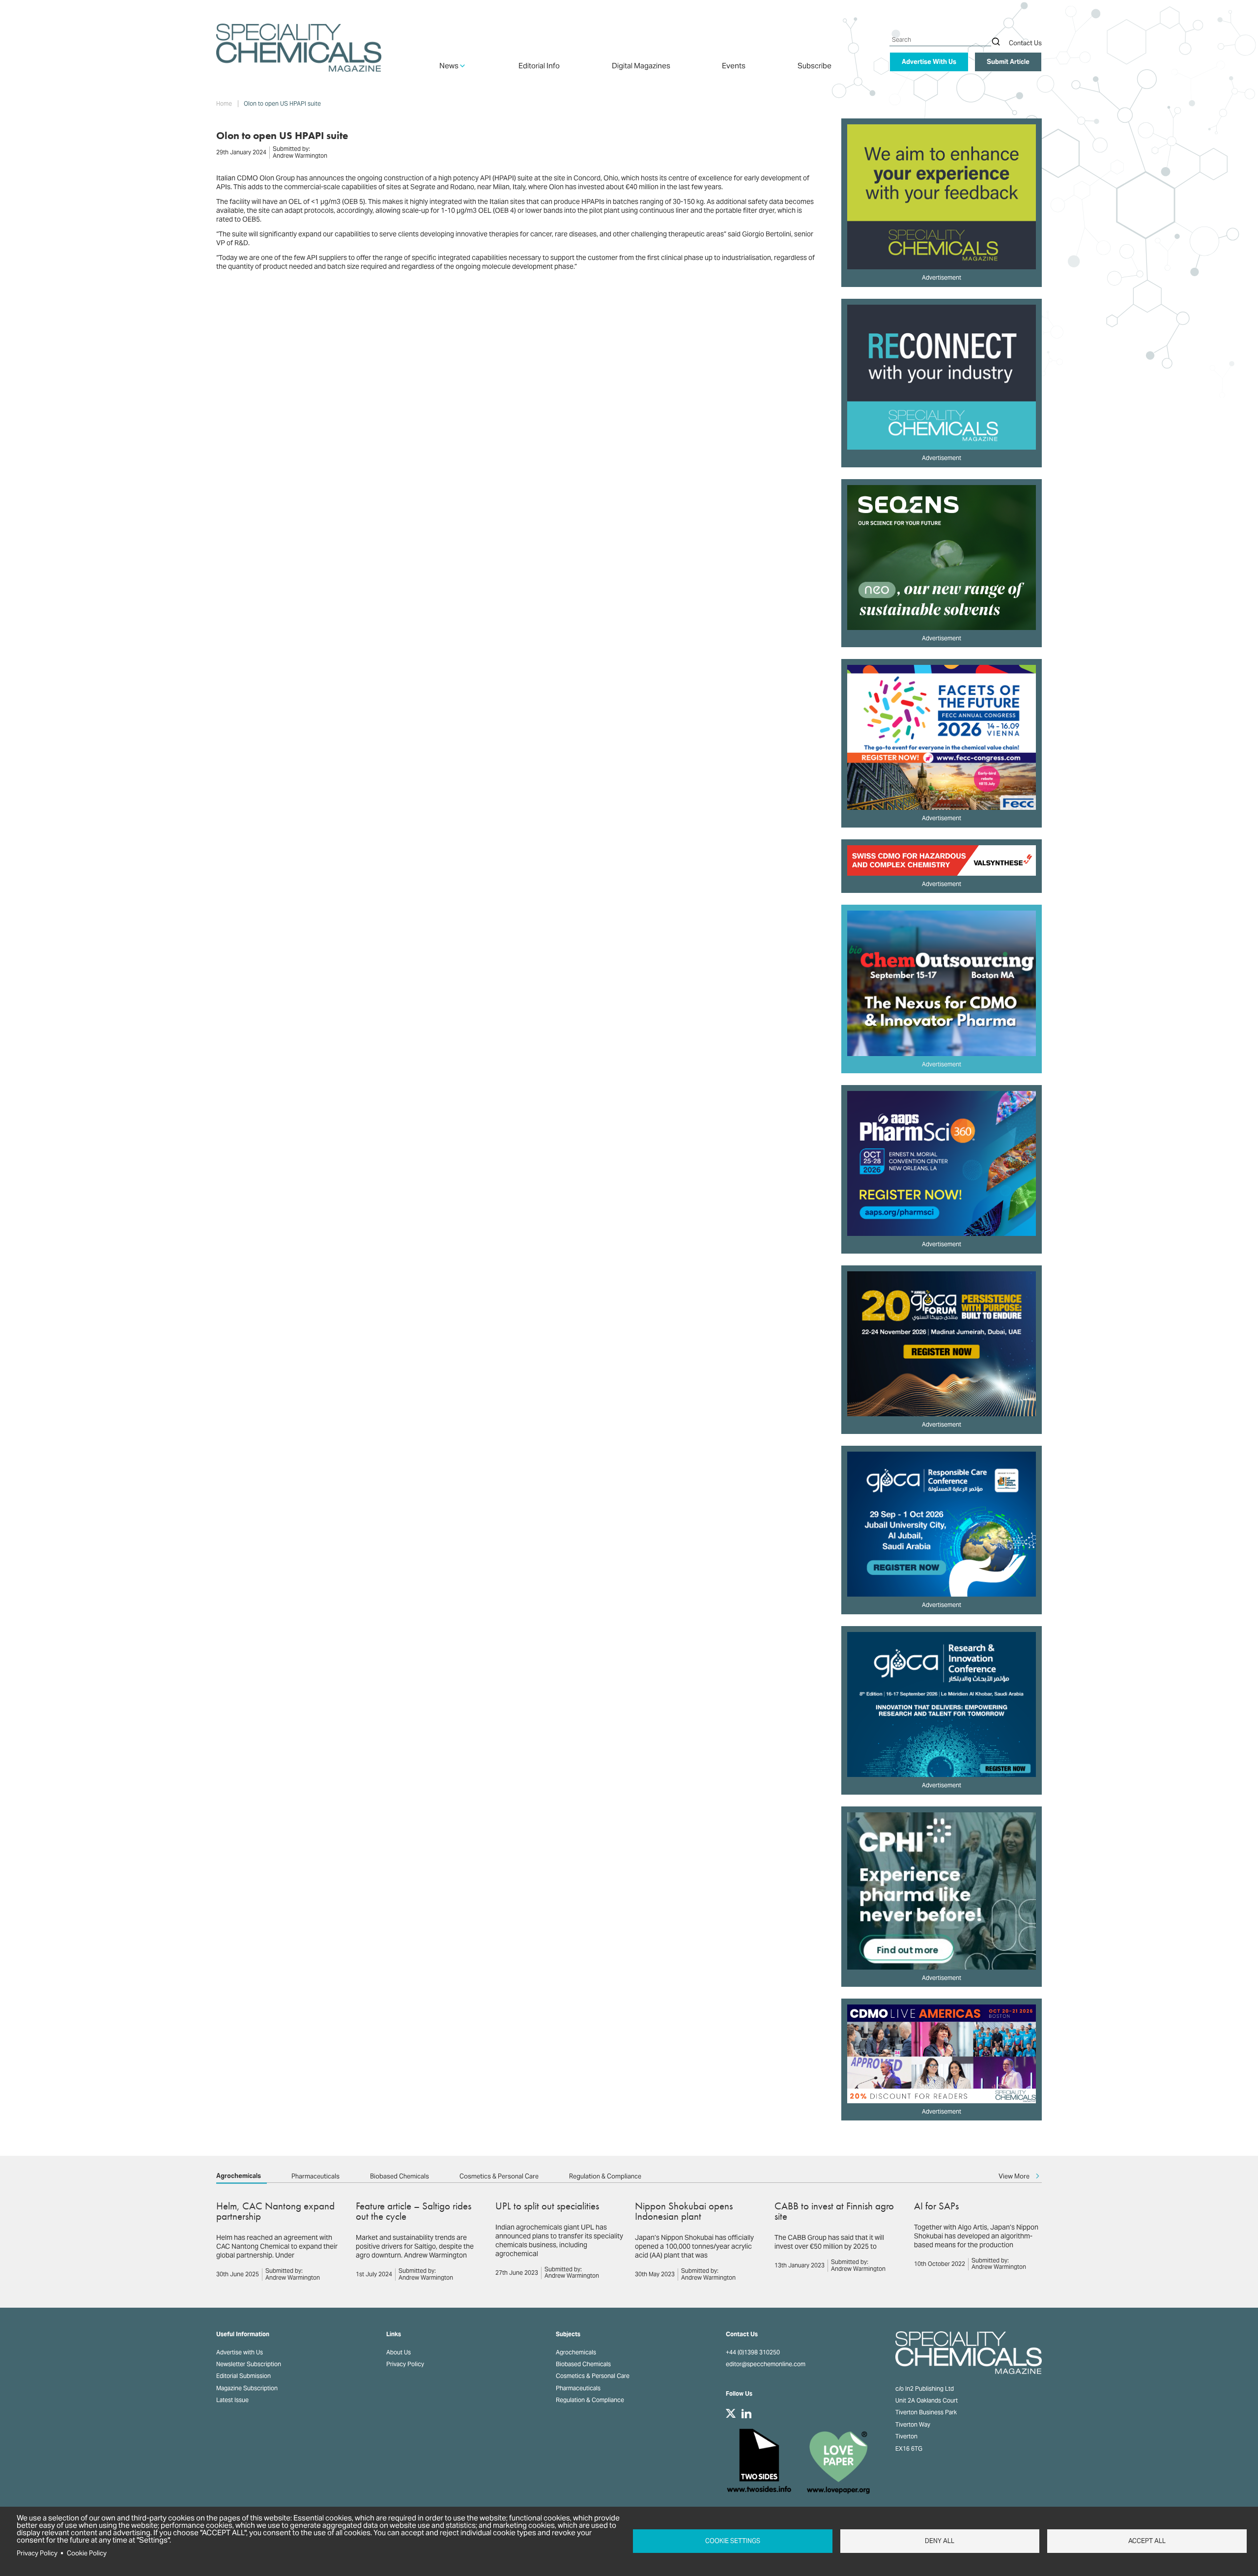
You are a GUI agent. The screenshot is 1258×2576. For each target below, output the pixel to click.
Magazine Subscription (247, 2388)
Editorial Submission (243, 2376)
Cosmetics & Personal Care (499, 2176)
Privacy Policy (405, 2364)
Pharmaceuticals (315, 2176)
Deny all (940, 2541)
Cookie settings (733, 2541)
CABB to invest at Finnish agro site (834, 2211)
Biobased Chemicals (400, 2176)
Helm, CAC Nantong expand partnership (275, 2211)
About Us (399, 2352)
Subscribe (815, 66)
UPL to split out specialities (547, 2206)
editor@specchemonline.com (766, 2364)
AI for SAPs (936, 2206)
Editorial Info (539, 66)
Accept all (1147, 2541)
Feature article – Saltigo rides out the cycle (414, 2211)
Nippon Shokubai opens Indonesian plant (684, 2211)
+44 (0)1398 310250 (753, 2352)
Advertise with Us (240, 2352)
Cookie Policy (87, 2553)
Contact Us (1025, 43)
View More (1014, 2176)
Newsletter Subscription (249, 2364)
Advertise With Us (929, 62)
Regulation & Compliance (605, 2176)
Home (224, 104)
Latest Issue (232, 2400)
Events (734, 66)
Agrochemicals (239, 2176)
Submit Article (1008, 62)
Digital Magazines (641, 66)
